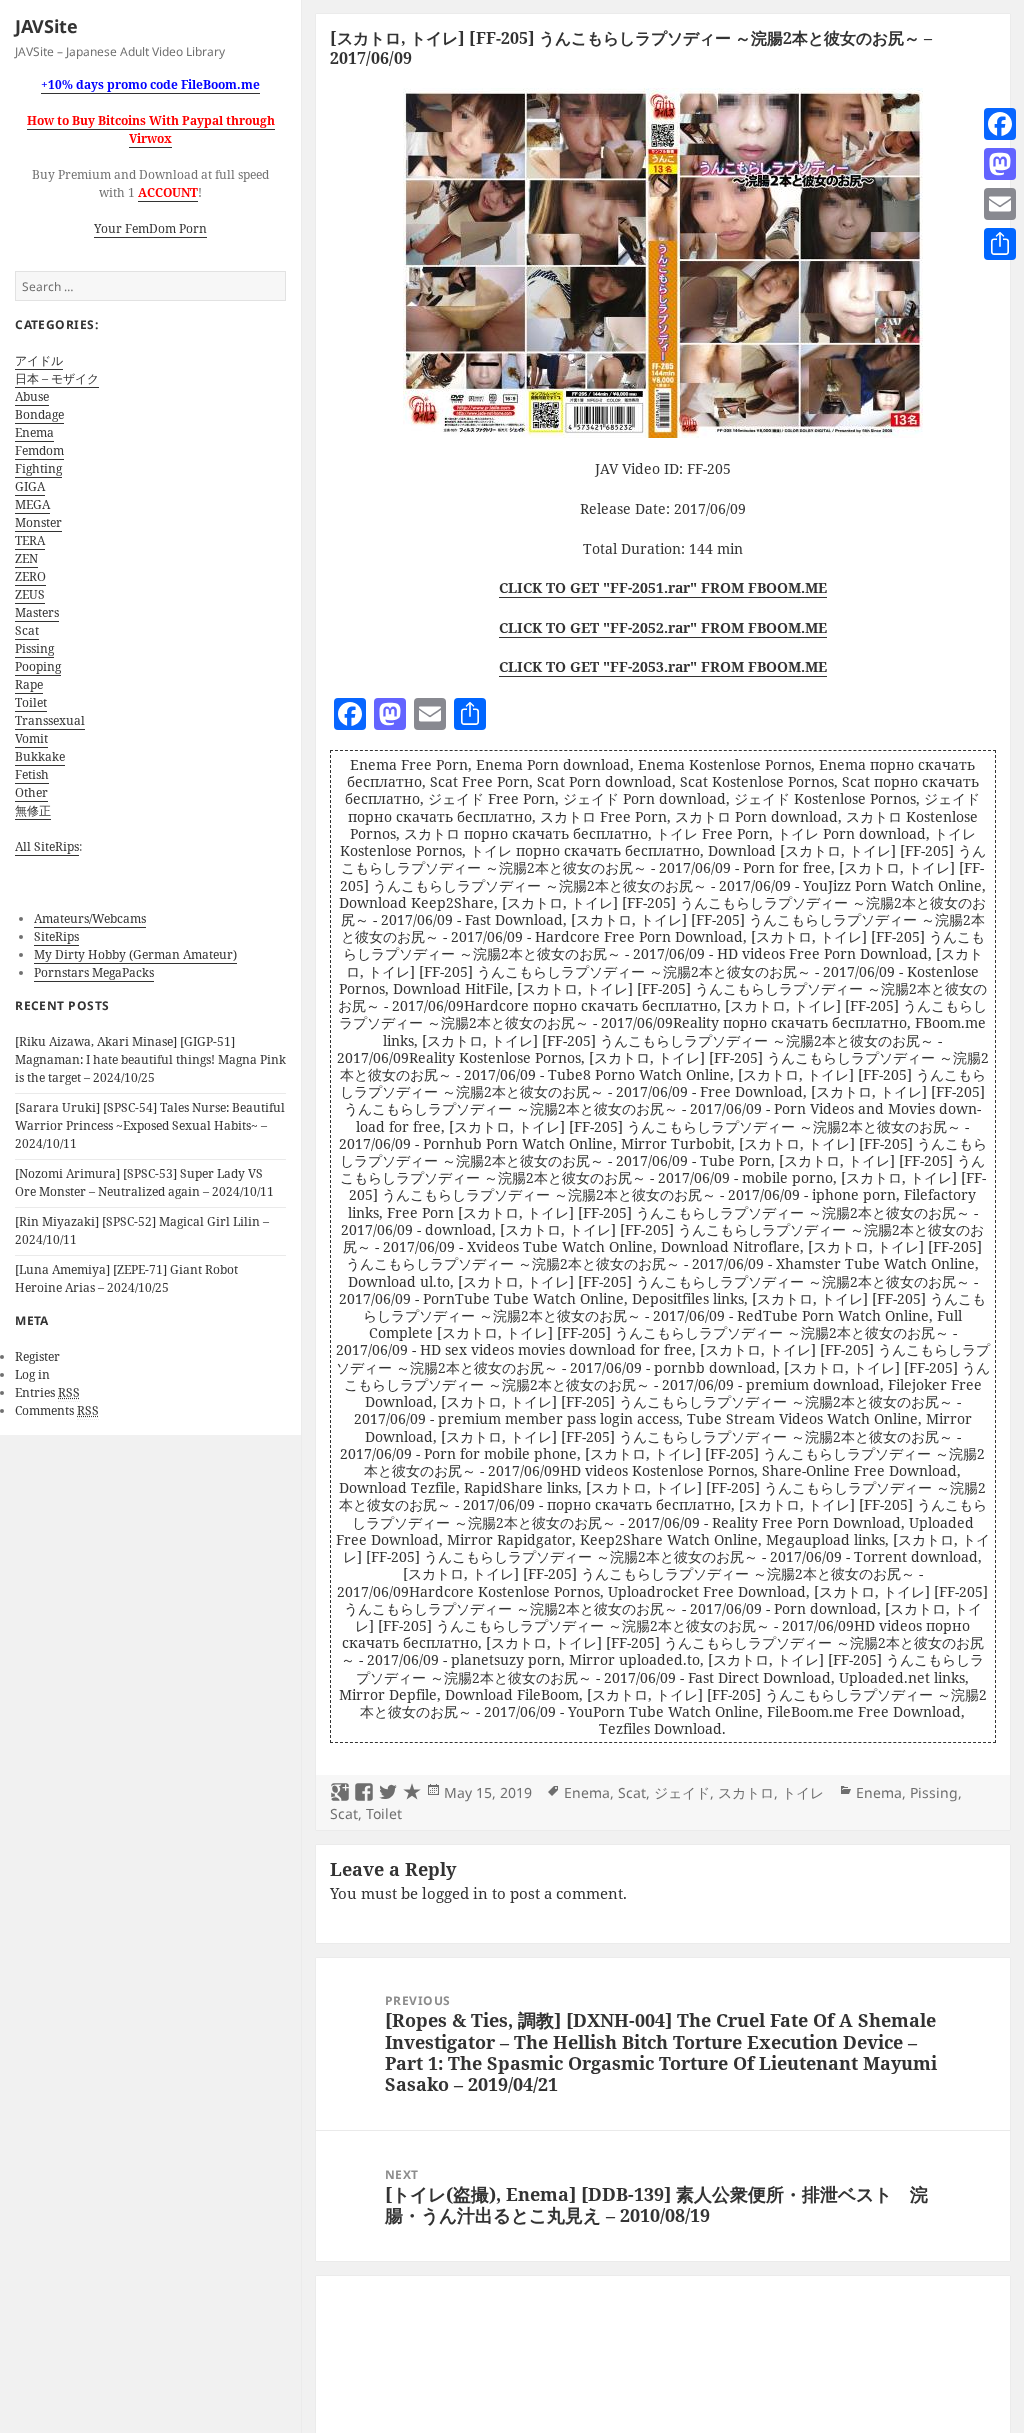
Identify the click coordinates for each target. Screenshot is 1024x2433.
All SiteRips (47, 846)
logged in (455, 1893)
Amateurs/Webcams (90, 918)
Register (37, 1356)
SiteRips (56, 936)
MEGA (32, 504)
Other (31, 792)
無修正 (33, 810)
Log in (32, 1374)
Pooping (38, 666)
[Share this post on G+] (340, 1793)
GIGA (30, 486)
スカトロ (746, 1792)
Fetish (32, 774)
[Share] (1000, 244)
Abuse (32, 396)
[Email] (1000, 204)
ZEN (26, 558)
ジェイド (682, 1792)
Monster (38, 522)
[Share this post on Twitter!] (388, 1793)
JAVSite (46, 26)
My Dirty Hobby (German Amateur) (135, 954)
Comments (57, 1410)
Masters (37, 612)
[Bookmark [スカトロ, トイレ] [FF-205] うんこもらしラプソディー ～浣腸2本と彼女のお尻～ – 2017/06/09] (412, 1793)
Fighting (38, 468)
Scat (27, 630)
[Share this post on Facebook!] (364, 1793)
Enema (34, 432)
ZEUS (30, 594)
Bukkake (40, 756)
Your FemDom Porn (150, 228)
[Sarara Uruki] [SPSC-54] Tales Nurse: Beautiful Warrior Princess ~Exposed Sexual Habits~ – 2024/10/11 (150, 1125)
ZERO (30, 576)
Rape (29, 684)
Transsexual (50, 720)
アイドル (39, 360)
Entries (47, 1392)
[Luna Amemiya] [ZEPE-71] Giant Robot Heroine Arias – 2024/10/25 (126, 1278)
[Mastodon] (1000, 164)
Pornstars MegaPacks (94, 972)
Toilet (31, 702)
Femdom (39, 450)
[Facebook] (1000, 124)
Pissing (34, 648)
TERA (30, 540)
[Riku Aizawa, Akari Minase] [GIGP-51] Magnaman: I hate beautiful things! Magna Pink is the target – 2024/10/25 (150, 1059)
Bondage (39, 414)
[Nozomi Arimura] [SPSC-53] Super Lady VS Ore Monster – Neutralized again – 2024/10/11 (144, 1182)
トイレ (803, 1792)
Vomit (31, 738)
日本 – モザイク (57, 378)
